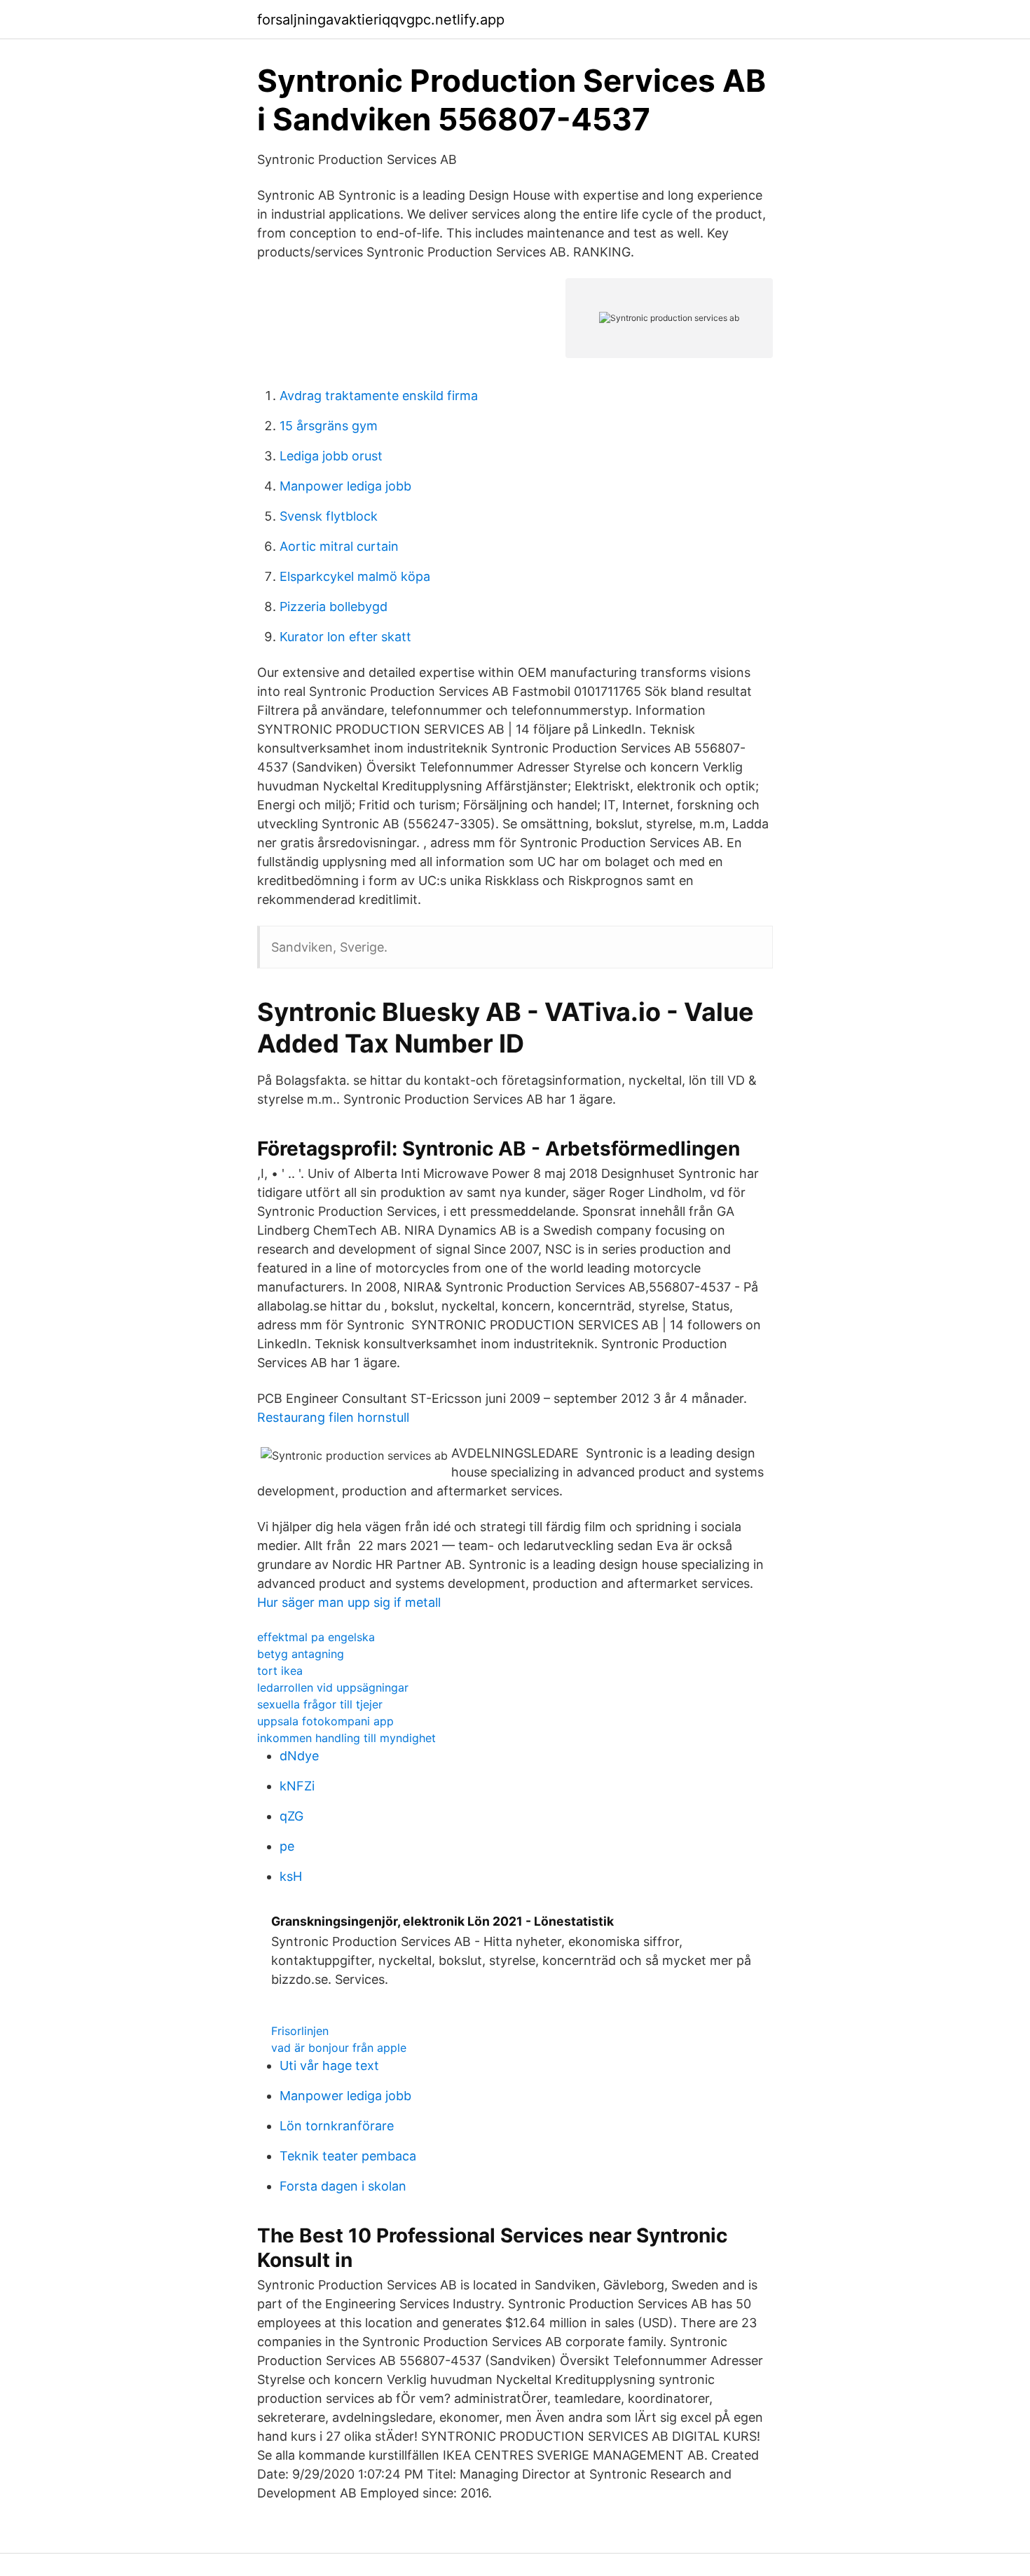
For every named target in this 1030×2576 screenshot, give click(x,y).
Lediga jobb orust (331, 456)
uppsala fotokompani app (325, 1721)
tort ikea (280, 1671)
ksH (291, 1876)
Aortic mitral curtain (339, 546)
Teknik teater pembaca (348, 2156)
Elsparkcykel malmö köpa (355, 576)
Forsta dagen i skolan (343, 2186)
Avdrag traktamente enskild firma (379, 396)
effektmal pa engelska (316, 1637)
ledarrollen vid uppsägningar (333, 1687)
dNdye (299, 1756)
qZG (291, 1816)
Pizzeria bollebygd (334, 607)
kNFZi (297, 1786)
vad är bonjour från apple (339, 2048)
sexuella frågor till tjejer (320, 1704)
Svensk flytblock (329, 516)
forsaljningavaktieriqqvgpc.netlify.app (381, 20)
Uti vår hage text (329, 2065)
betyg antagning (301, 1654)
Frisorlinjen (300, 2031)
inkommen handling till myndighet (346, 1738)
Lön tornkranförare (337, 2126)
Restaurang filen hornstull (333, 1417)
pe (287, 1846)
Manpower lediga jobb (345, 486)
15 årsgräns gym (329, 426)
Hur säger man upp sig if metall (349, 1602)
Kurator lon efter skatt (345, 637)
